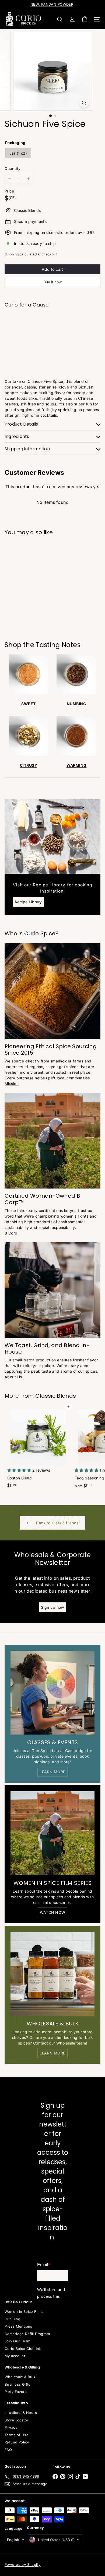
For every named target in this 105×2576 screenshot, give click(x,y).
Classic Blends (56, 1396)
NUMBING (76, 704)
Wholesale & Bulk (20, 2377)
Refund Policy (17, 2442)
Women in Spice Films (24, 2311)
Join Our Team (17, 2341)
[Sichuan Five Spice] (52, 330)
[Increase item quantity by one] (28, 179)
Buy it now (52, 282)
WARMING (77, 765)
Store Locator (16, 2420)
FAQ (8, 2450)
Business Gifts (17, 2384)
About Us (13, 1377)
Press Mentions (18, 2326)
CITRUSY (29, 765)
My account (15, 2356)
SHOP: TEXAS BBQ (52, 4)
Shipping (12, 254)
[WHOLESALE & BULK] (52, 1974)
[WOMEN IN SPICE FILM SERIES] (52, 1833)
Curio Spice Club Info (24, 2349)
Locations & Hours (21, 2413)
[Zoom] (84, 103)
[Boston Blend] (38, 1448)
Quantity (13, 168)
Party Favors (16, 2392)
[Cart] (85, 19)
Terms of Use (17, 2435)
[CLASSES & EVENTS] (52, 1693)
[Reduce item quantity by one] (10, 179)
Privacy (11, 2427)
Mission (12, 1084)
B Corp (11, 1233)
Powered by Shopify (23, 2564)
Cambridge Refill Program (27, 2334)
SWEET (28, 704)
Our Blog (12, 2319)
